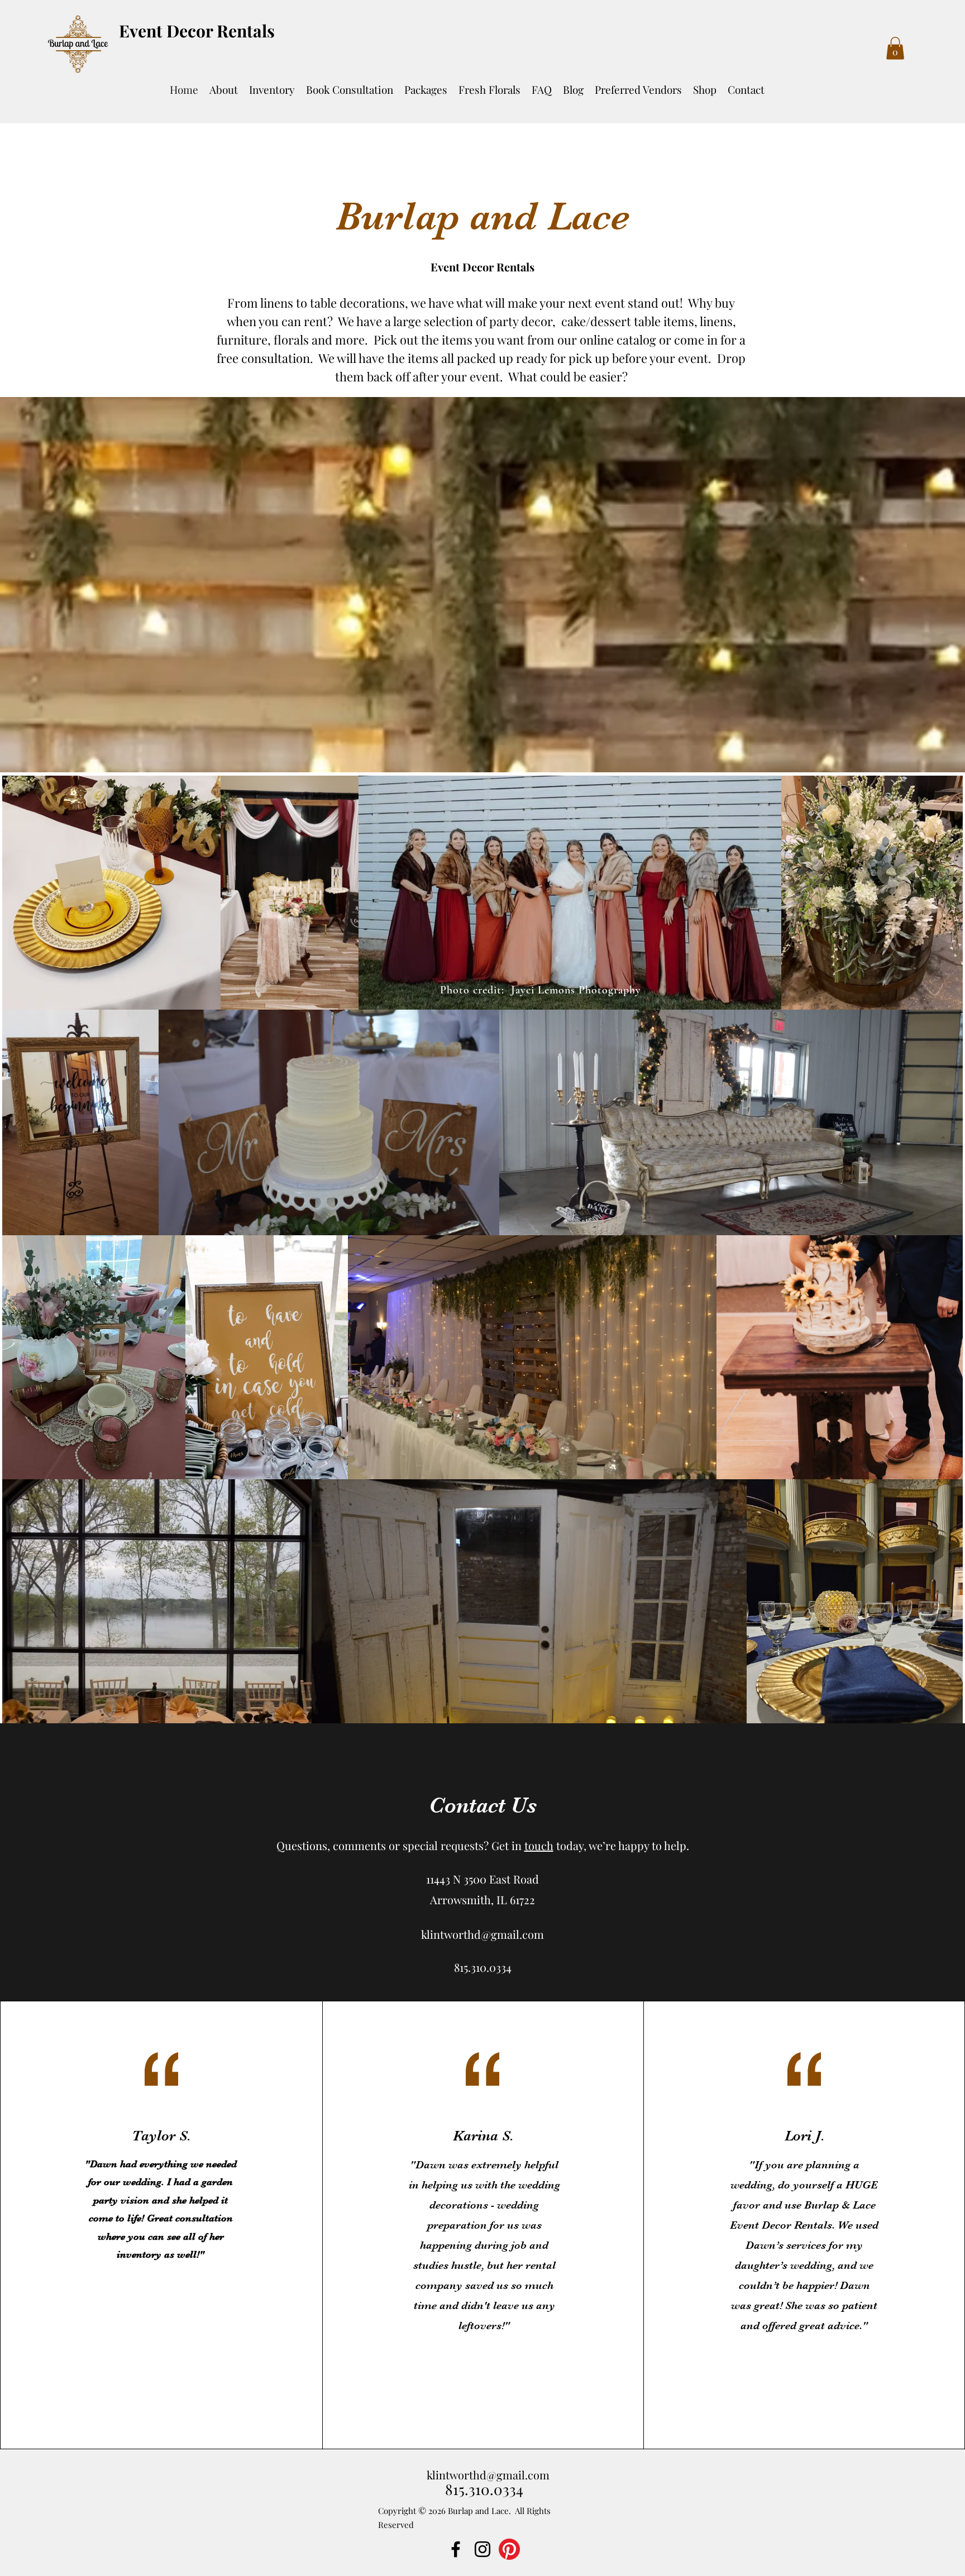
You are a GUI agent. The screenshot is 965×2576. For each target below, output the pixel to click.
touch (539, 1845)
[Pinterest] (509, 2549)
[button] (895, 48)
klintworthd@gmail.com (482, 1934)
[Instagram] (482, 2549)
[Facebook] (456, 2549)
